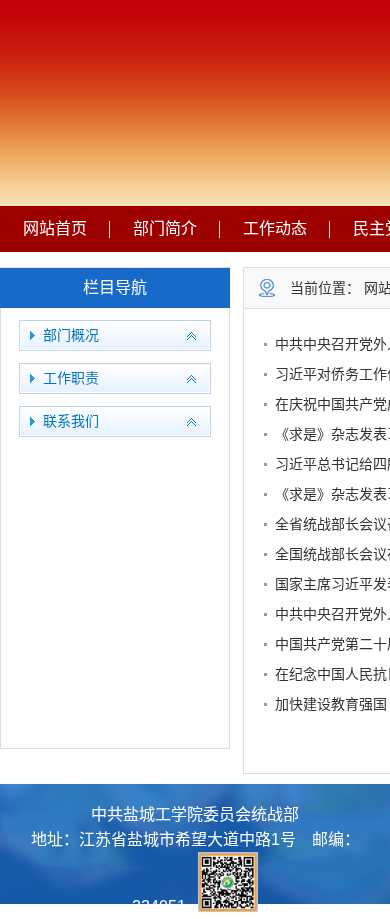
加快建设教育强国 (331, 704)
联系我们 (71, 421)
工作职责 (71, 378)
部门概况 (71, 335)
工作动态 (275, 228)
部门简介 (165, 228)
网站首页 (55, 228)
